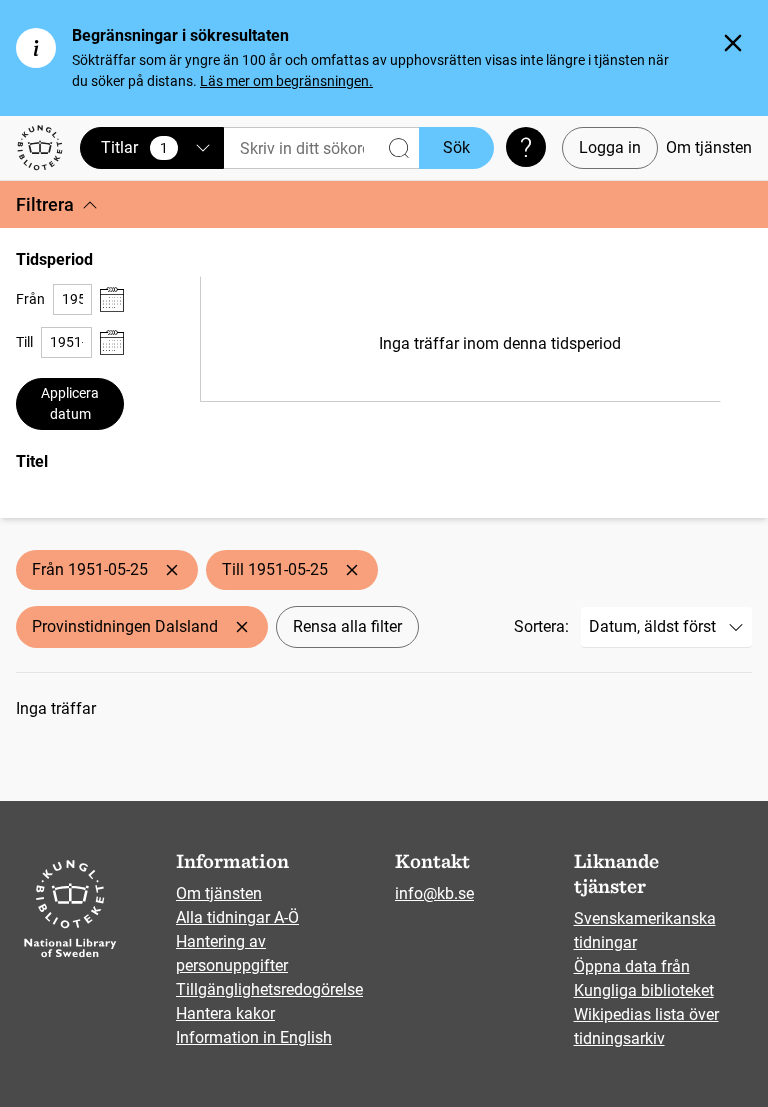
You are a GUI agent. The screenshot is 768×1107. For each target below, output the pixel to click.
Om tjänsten (709, 147)
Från (30, 299)
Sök (456, 147)
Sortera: (541, 626)
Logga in (610, 147)
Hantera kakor (225, 1013)
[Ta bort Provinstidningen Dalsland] (242, 627)
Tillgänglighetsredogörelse (269, 989)
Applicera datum (70, 403)
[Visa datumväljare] (112, 299)
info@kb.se (434, 893)
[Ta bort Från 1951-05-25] (172, 570)
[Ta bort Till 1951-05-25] (352, 570)
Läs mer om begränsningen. (286, 81)
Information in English (254, 1037)
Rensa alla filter (347, 626)
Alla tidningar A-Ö (237, 917)
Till (24, 342)
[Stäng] (733, 43)
